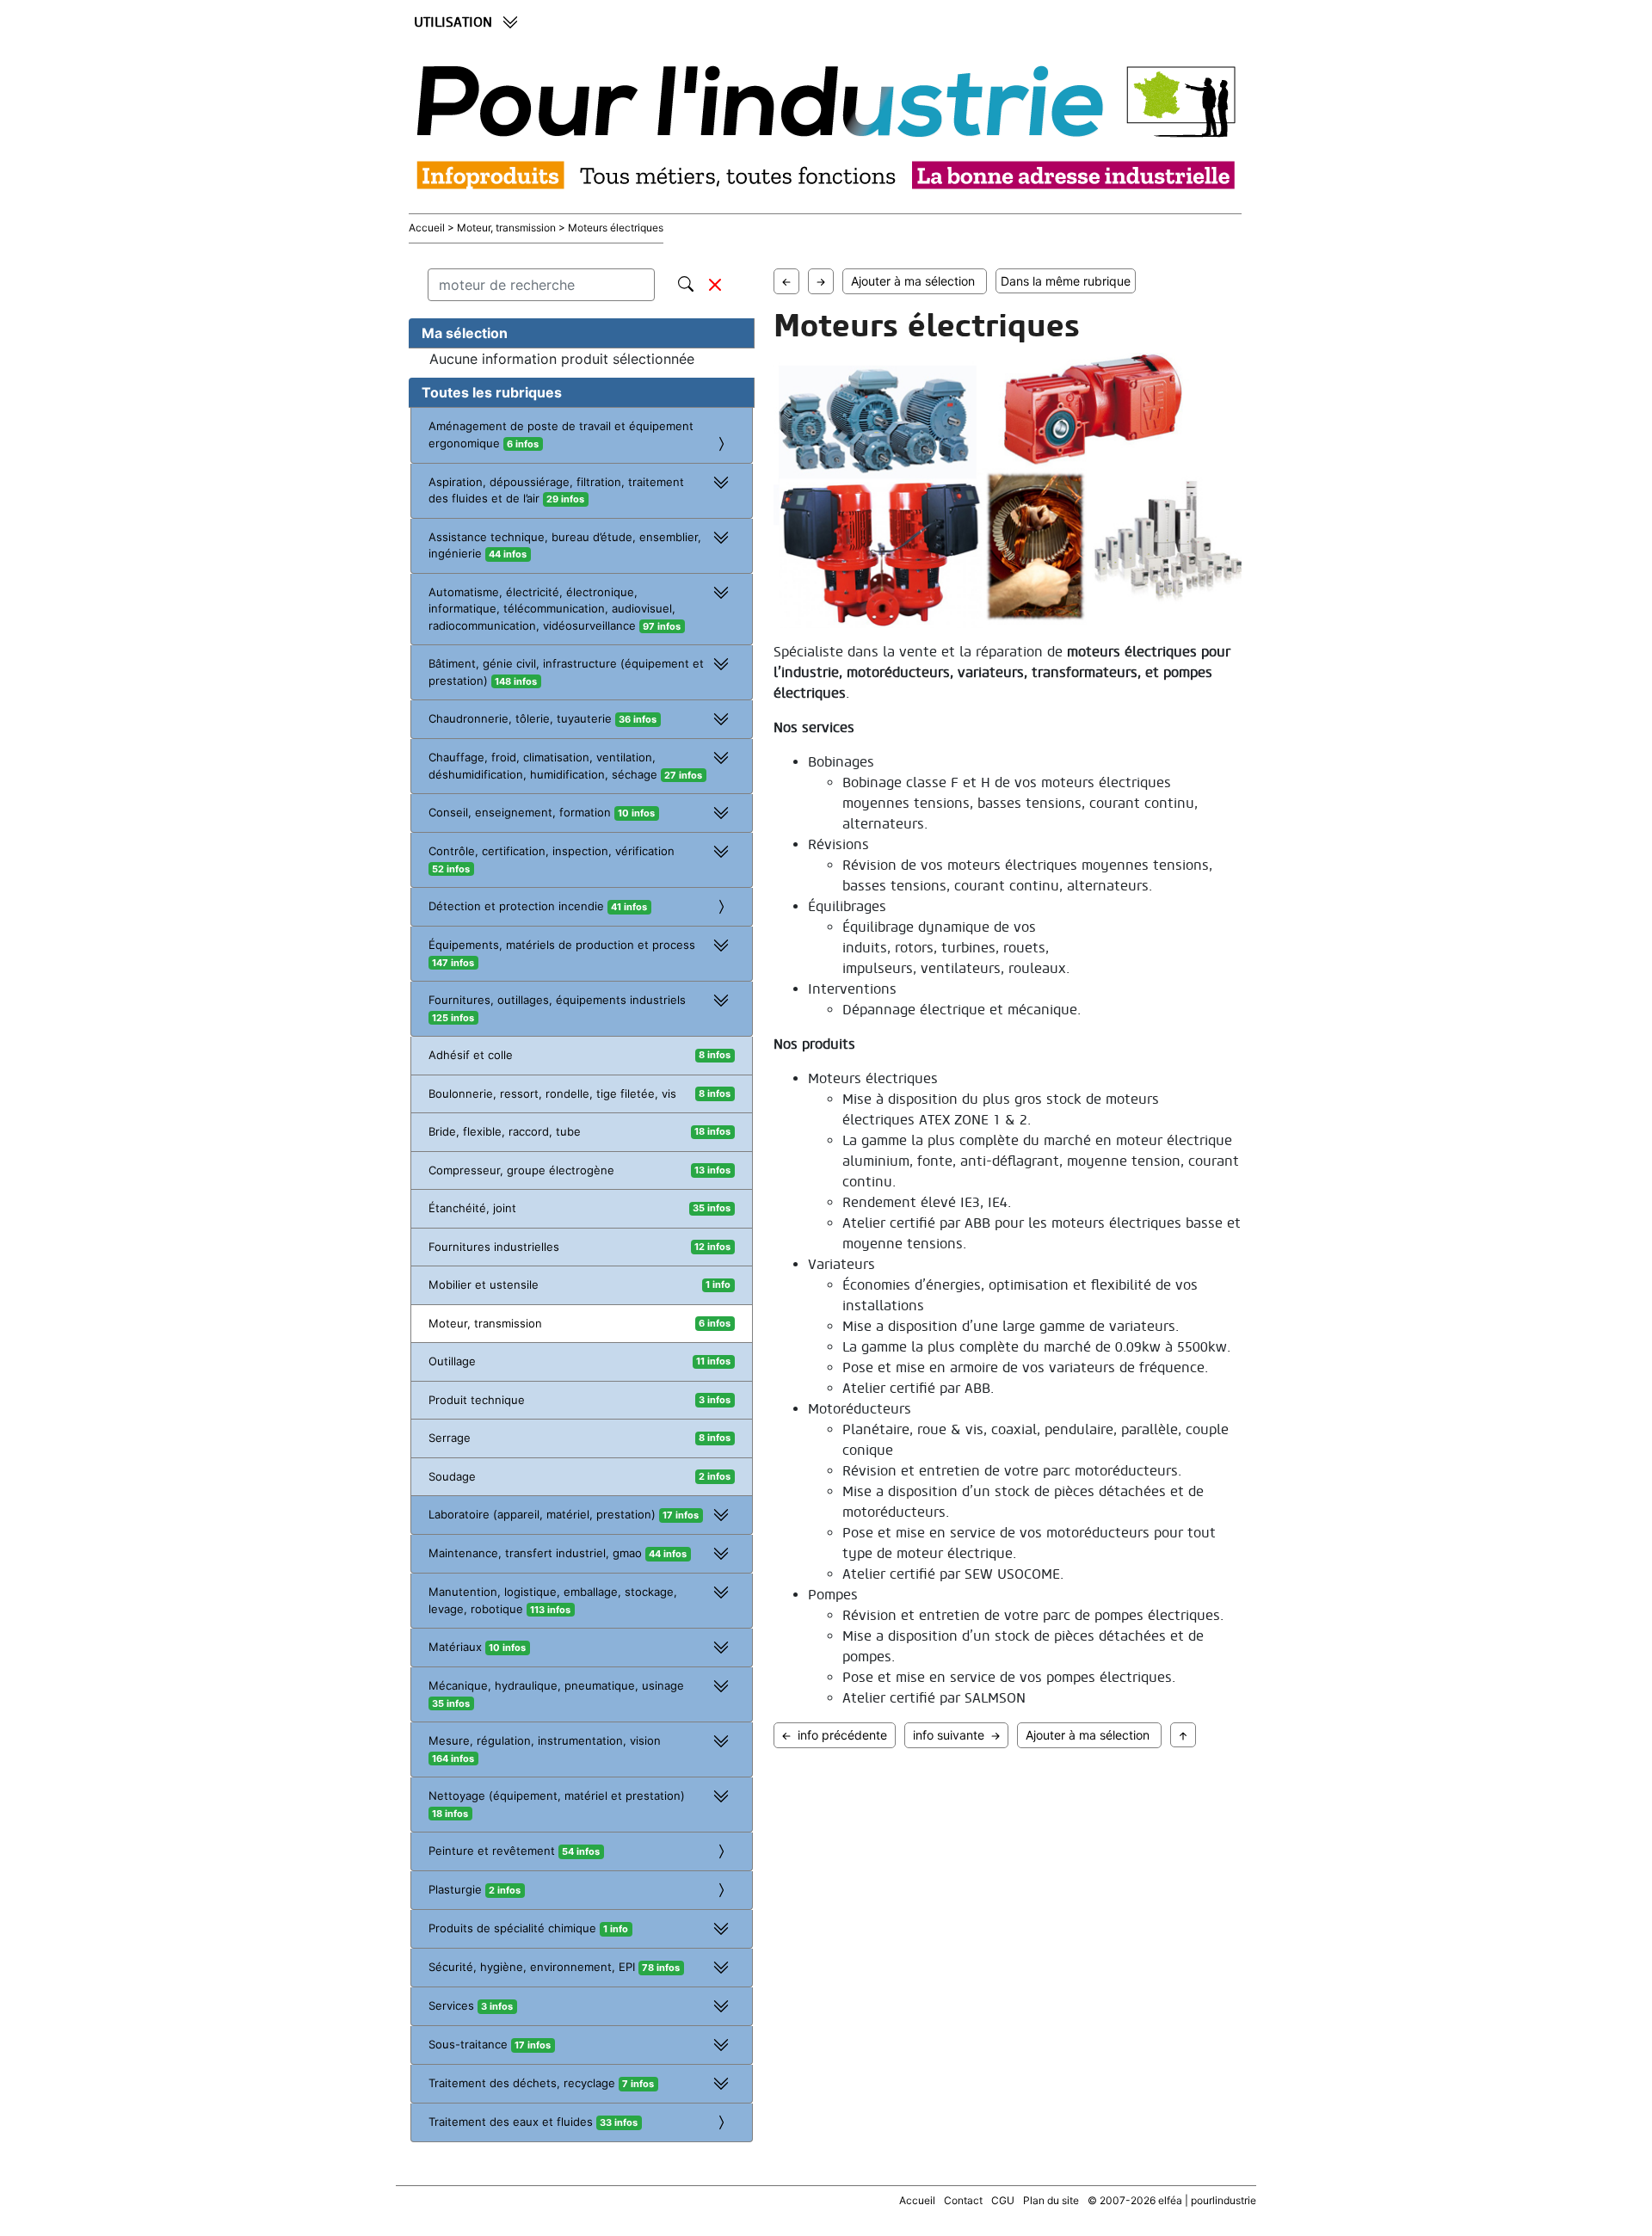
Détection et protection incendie (538, 906)
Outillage (452, 1361)
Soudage (452, 1476)
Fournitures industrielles (494, 1247)
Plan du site (1051, 2200)
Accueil (428, 228)
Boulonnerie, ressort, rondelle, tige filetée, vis (552, 1093)
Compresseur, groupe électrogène (521, 1170)
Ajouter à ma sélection (916, 281)
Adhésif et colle (471, 1055)
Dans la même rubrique (1066, 281)
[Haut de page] (1183, 1735)
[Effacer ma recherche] (715, 285)
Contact (963, 2200)
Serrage (450, 1438)
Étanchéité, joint (472, 1208)
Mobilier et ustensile (484, 1284)
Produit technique (477, 1400)
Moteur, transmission (485, 1323)
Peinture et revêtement (514, 1851)
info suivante (949, 1735)
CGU (1003, 2200)
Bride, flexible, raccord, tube (505, 1131)
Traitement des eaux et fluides (533, 2122)
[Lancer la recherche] (686, 281)
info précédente (842, 1735)
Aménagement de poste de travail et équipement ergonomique (561, 434)
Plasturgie (475, 1889)
